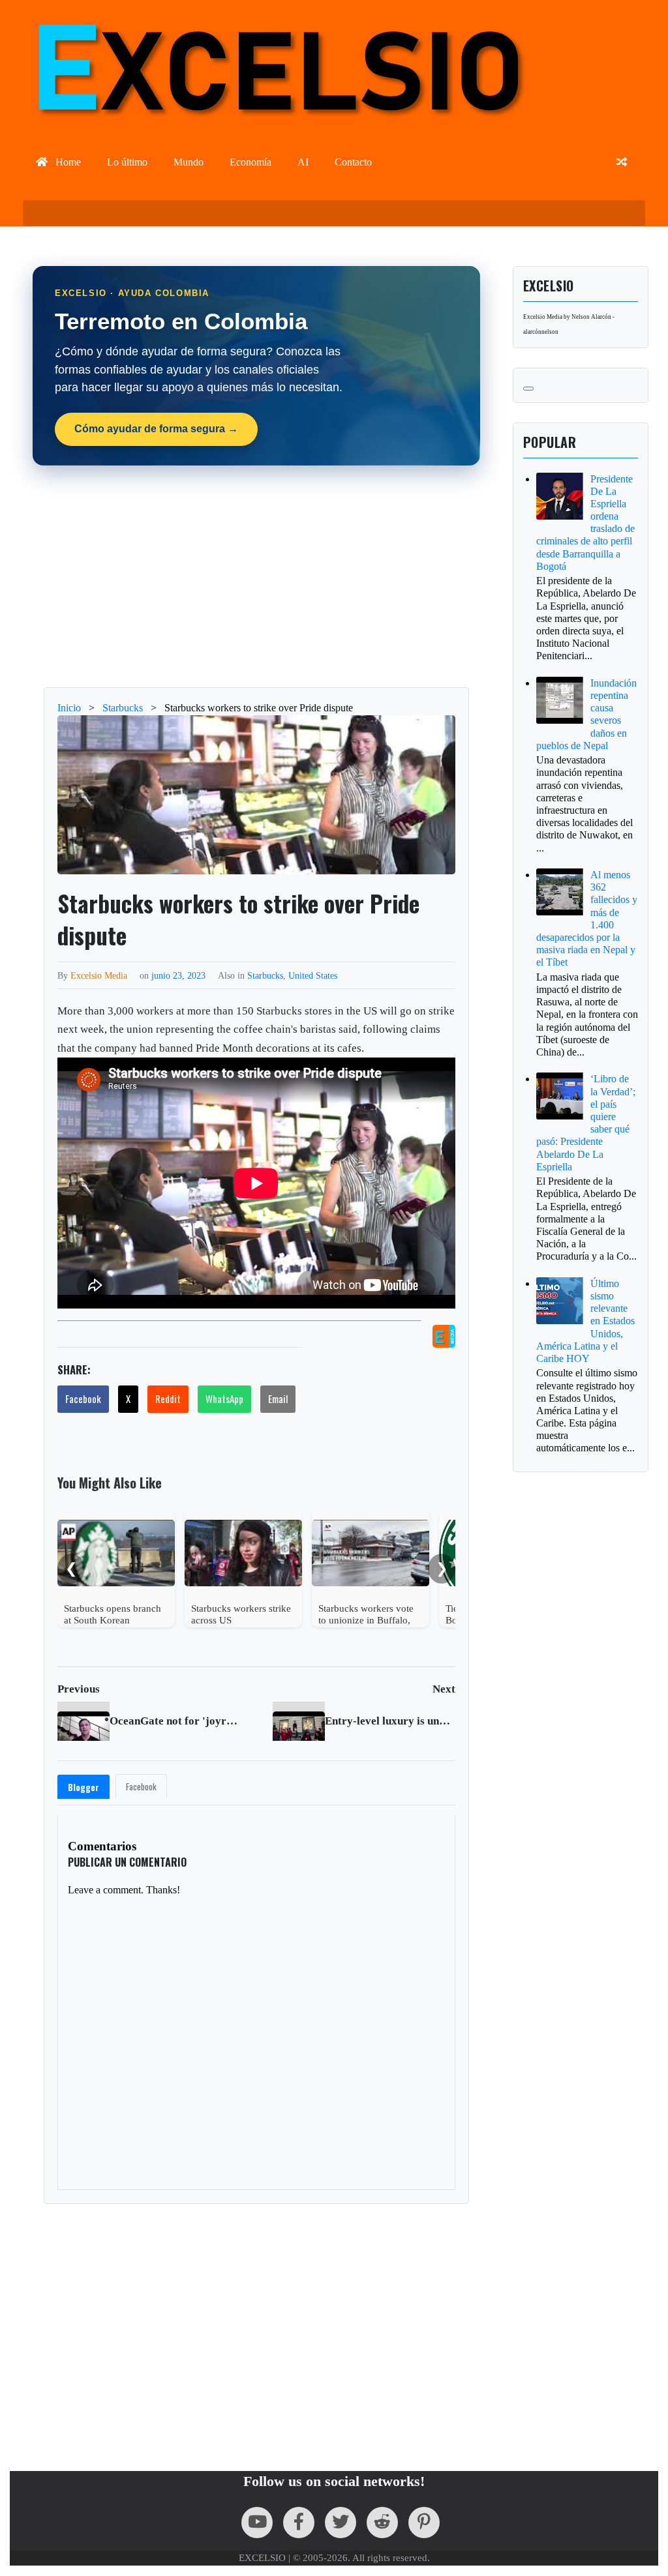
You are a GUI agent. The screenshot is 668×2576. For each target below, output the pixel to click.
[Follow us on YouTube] (257, 2523)
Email (278, 1399)
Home (67, 162)
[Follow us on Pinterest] (424, 2523)
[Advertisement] (256, 576)
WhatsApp (224, 1399)
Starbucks (265, 975)
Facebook (83, 1399)
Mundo (189, 162)
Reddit (168, 1399)
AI (303, 162)
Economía (250, 162)
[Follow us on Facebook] (299, 2523)
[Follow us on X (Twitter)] (341, 2523)
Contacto (353, 162)
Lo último (127, 162)
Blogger (83, 1787)
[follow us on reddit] (382, 2523)
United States (313, 975)
